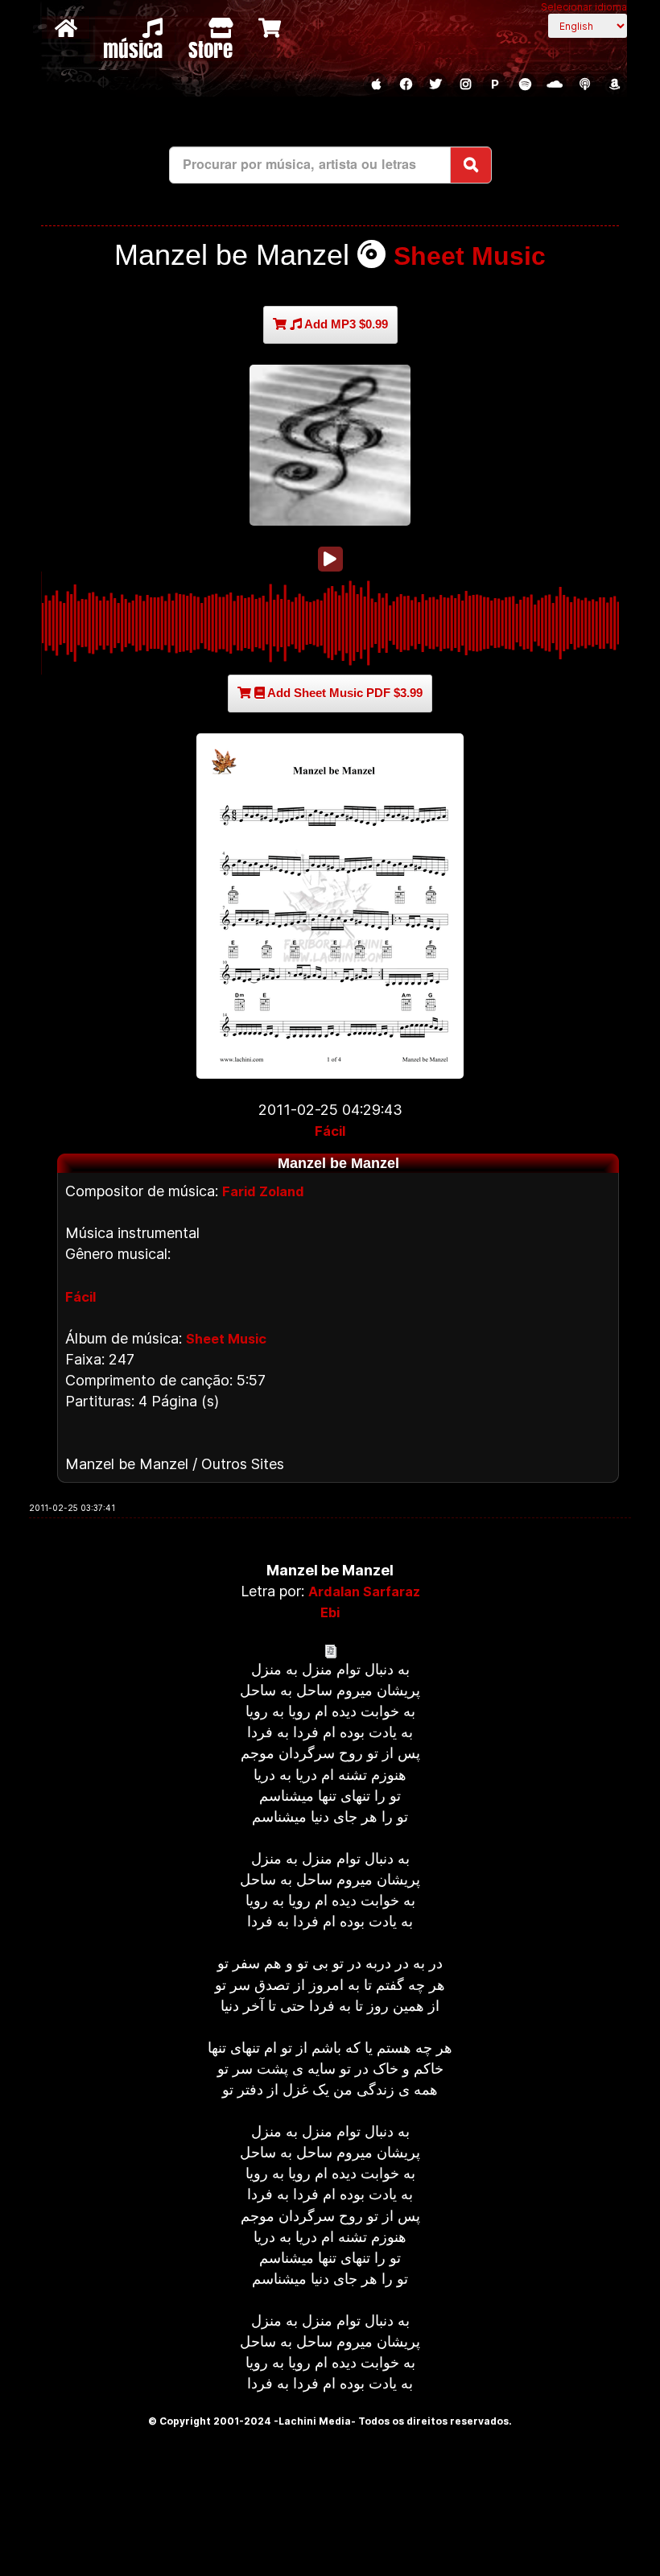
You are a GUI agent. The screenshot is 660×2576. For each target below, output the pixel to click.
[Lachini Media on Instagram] (465, 85)
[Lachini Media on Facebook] (406, 85)
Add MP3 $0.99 (345, 324)
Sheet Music (470, 256)
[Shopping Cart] (272, 27)
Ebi (330, 1612)
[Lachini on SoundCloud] (555, 85)
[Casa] (68, 27)
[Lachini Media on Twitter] (435, 85)
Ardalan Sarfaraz (364, 1591)
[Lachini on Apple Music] (376, 85)
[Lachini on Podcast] (584, 85)
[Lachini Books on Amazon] (614, 85)
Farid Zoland (263, 1191)
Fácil (330, 1131)
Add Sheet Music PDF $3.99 (344, 693)
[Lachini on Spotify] (525, 85)
